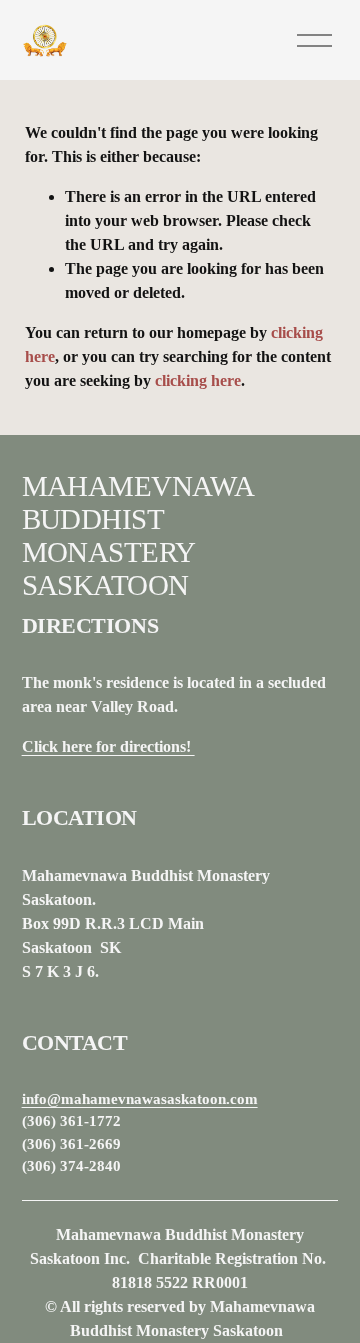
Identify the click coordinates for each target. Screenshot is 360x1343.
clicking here (198, 380)
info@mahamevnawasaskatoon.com (140, 1099)
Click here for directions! (108, 746)
